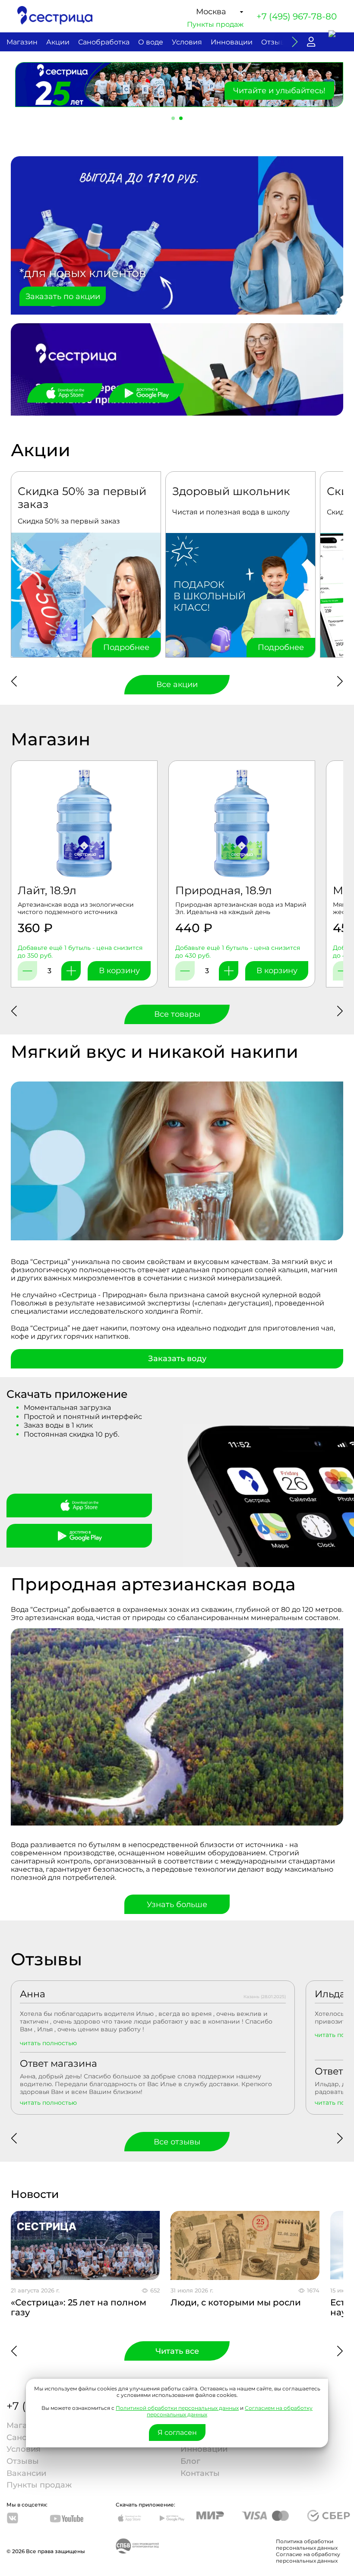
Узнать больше (177, 1904)
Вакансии (26, 2473)
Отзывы (276, 42)
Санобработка (104, 42)
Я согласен (177, 2433)
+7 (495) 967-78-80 (297, 16)
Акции (58, 42)
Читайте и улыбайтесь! (279, 91)
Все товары (177, 1014)
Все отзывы (177, 2142)
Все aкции (177, 684)
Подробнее (126, 647)
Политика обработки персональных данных (307, 2544)
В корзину (119, 971)
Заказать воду (177, 1359)
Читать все (177, 2351)
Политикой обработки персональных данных (177, 2408)
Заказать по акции (63, 296)
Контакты (200, 2473)
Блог (190, 2461)
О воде (151, 42)
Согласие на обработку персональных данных (308, 2557)
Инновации (232, 42)
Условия (187, 42)
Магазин (22, 42)
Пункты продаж (215, 24)
